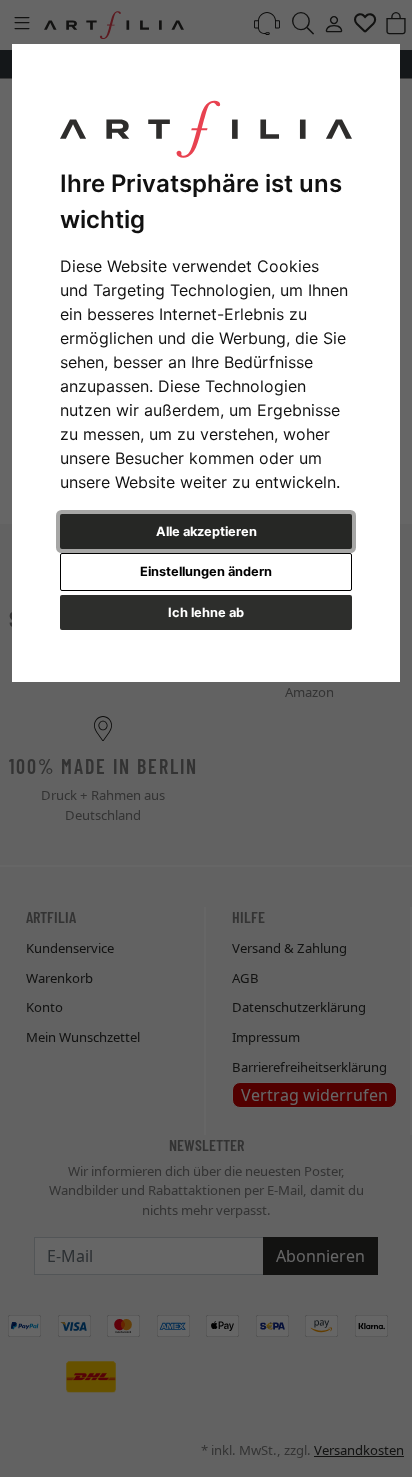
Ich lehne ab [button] (206, 612)
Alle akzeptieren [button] (206, 531)
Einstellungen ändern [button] (206, 571)
